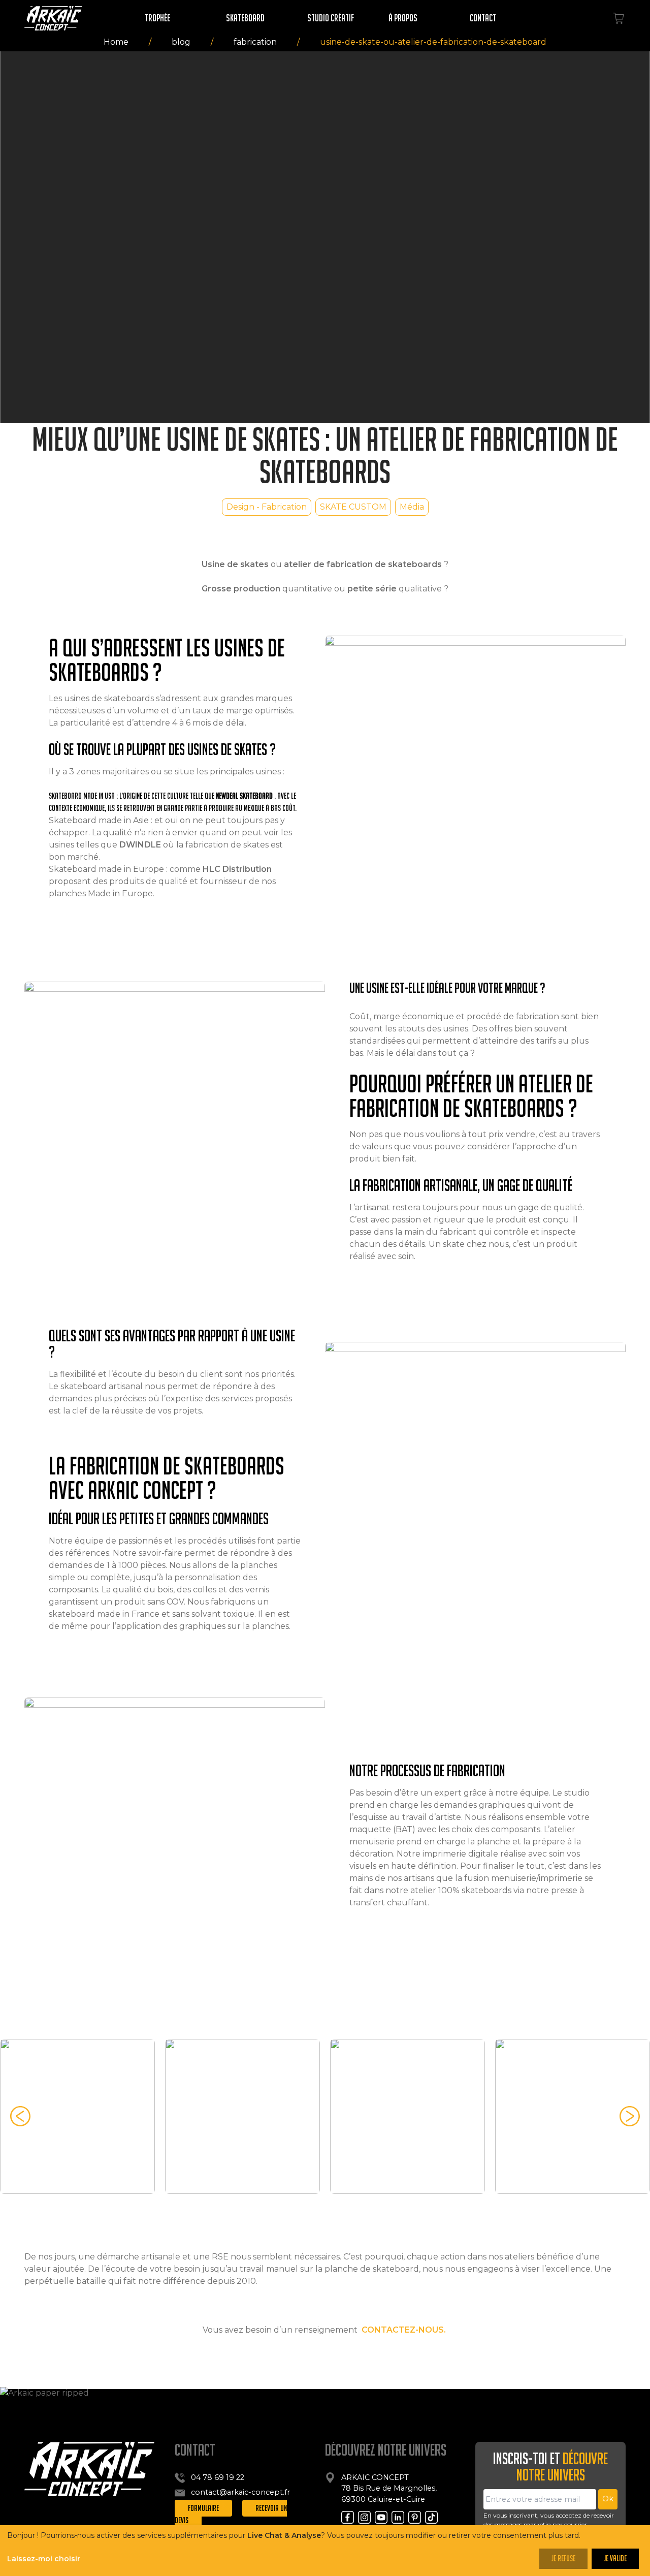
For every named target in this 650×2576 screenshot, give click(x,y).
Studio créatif (331, 18)
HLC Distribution (237, 869)
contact (483, 18)
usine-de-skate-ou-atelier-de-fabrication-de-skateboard (433, 42)
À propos (403, 18)
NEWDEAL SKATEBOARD (244, 796)
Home (116, 42)
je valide (615, 2558)
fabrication (255, 42)
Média (412, 507)
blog (181, 42)
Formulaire (203, 2508)
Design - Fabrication (267, 507)
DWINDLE (140, 845)
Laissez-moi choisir (44, 2559)
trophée (157, 18)
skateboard (245, 18)
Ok (608, 2499)
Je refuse (563, 2558)
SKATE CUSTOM (353, 507)
